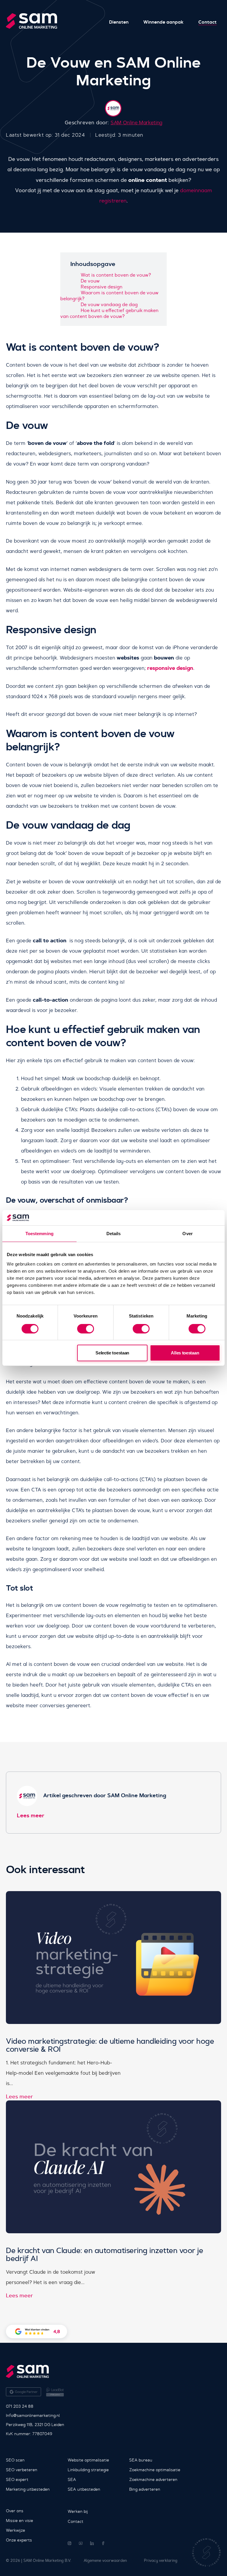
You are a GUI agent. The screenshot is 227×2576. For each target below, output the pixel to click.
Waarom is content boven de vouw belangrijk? (109, 295)
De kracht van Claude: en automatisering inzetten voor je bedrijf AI (104, 2255)
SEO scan (15, 2460)
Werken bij (78, 2511)
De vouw (90, 281)
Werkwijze (16, 2530)
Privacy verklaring (161, 2561)
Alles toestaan (185, 1353)
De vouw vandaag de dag (109, 304)
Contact (207, 22)
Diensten (119, 22)
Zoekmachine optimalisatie (155, 2470)
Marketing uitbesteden (28, 2489)
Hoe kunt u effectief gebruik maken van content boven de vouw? (109, 313)
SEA (72, 2479)
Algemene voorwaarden (105, 2561)
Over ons (15, 2511)
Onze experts (19, 2540)
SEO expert (17, 2479)
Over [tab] (187, 1234)
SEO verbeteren (22, 2470)
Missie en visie (20, 2521)
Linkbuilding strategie (88, 2470)
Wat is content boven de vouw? (116, 275)
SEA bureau (141, 2460)
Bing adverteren (145, 2489)
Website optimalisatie (88, 2460)
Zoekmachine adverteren (153, 2479)
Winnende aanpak (163, 22)
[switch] (86, 1329)
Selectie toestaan (112, 1353)
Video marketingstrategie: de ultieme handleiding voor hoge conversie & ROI (110, 2045)
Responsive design (102, 287)
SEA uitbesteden (84, 2489)
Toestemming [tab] (39, 1234)
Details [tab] (114, 1234)
